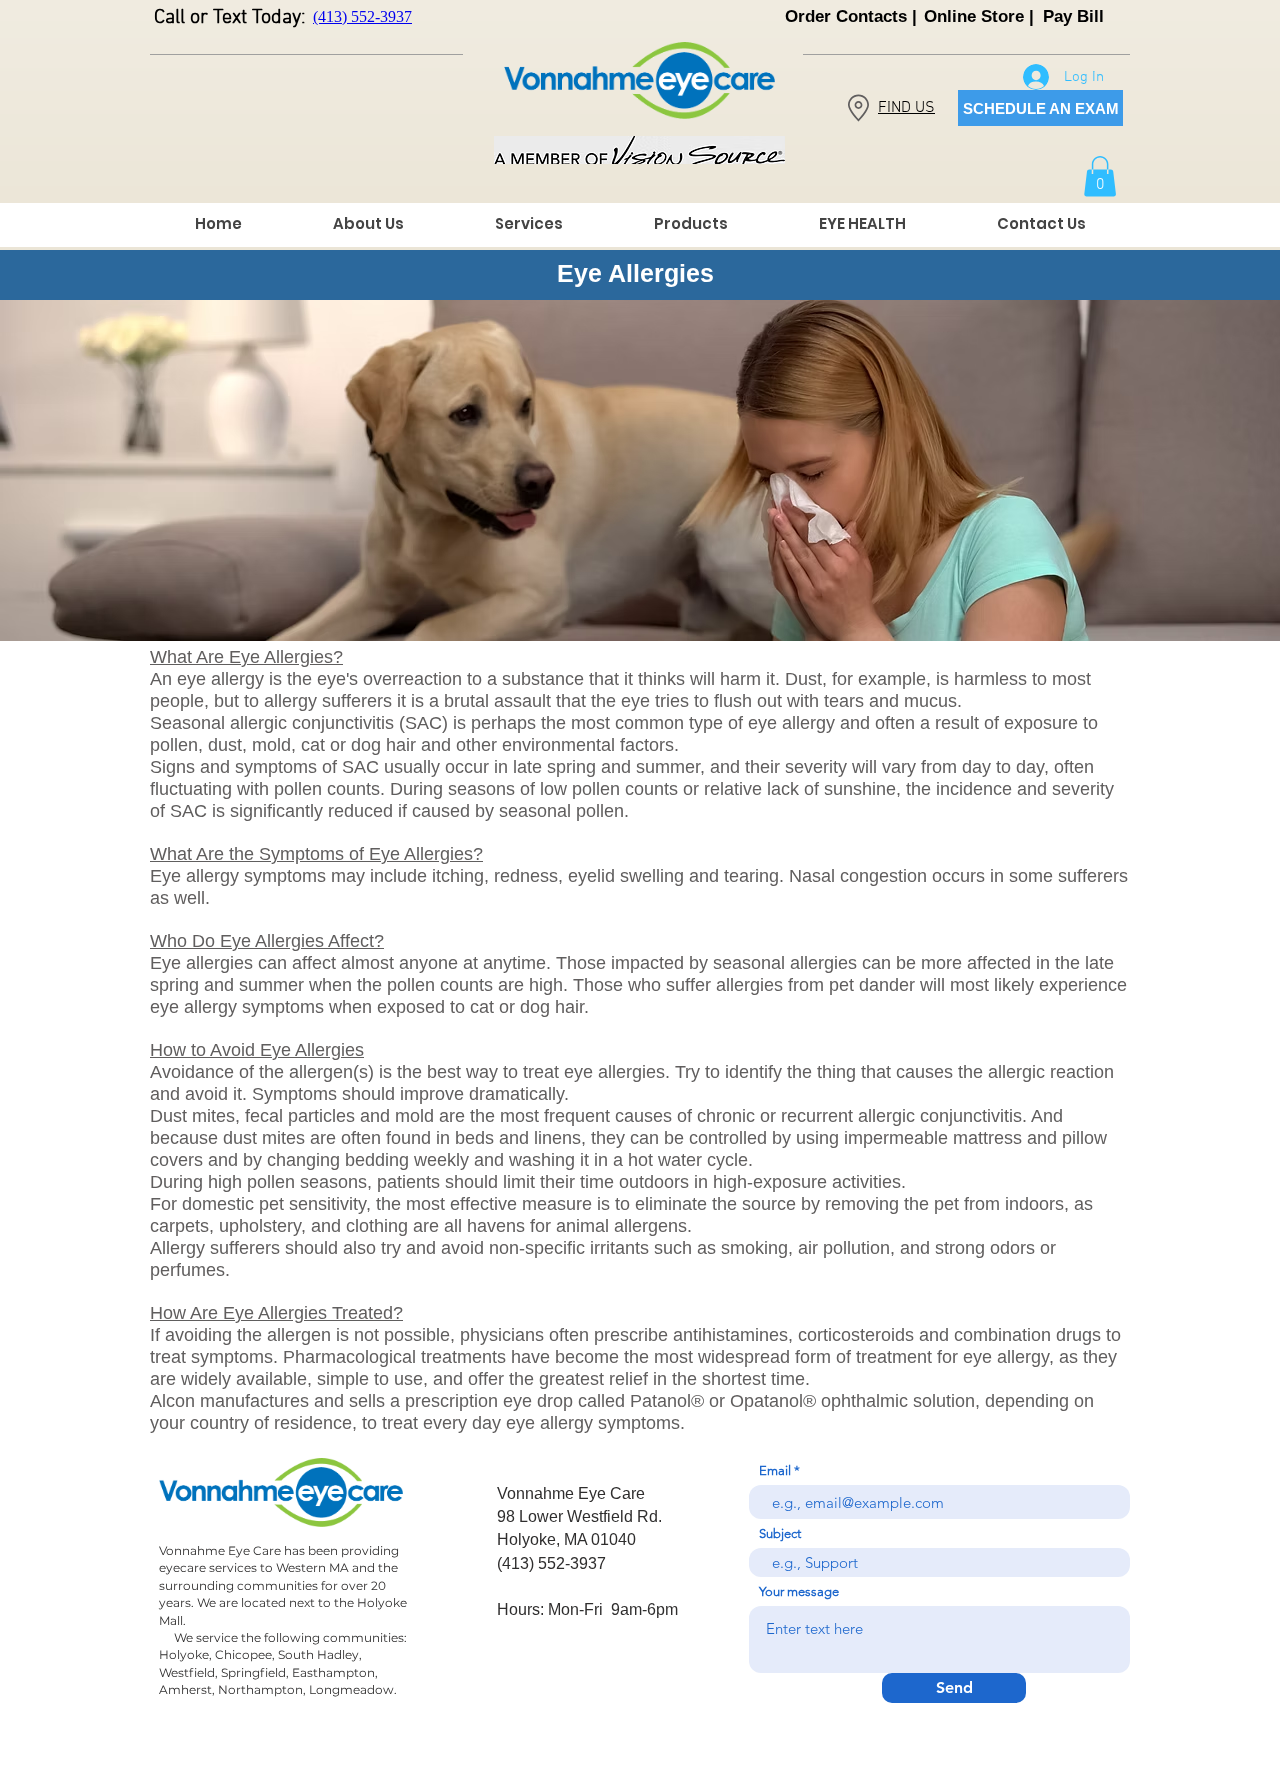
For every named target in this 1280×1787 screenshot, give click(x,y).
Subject (780, 1533)
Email (775, 1470)
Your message (799, 1591)
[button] (1100, 176)
